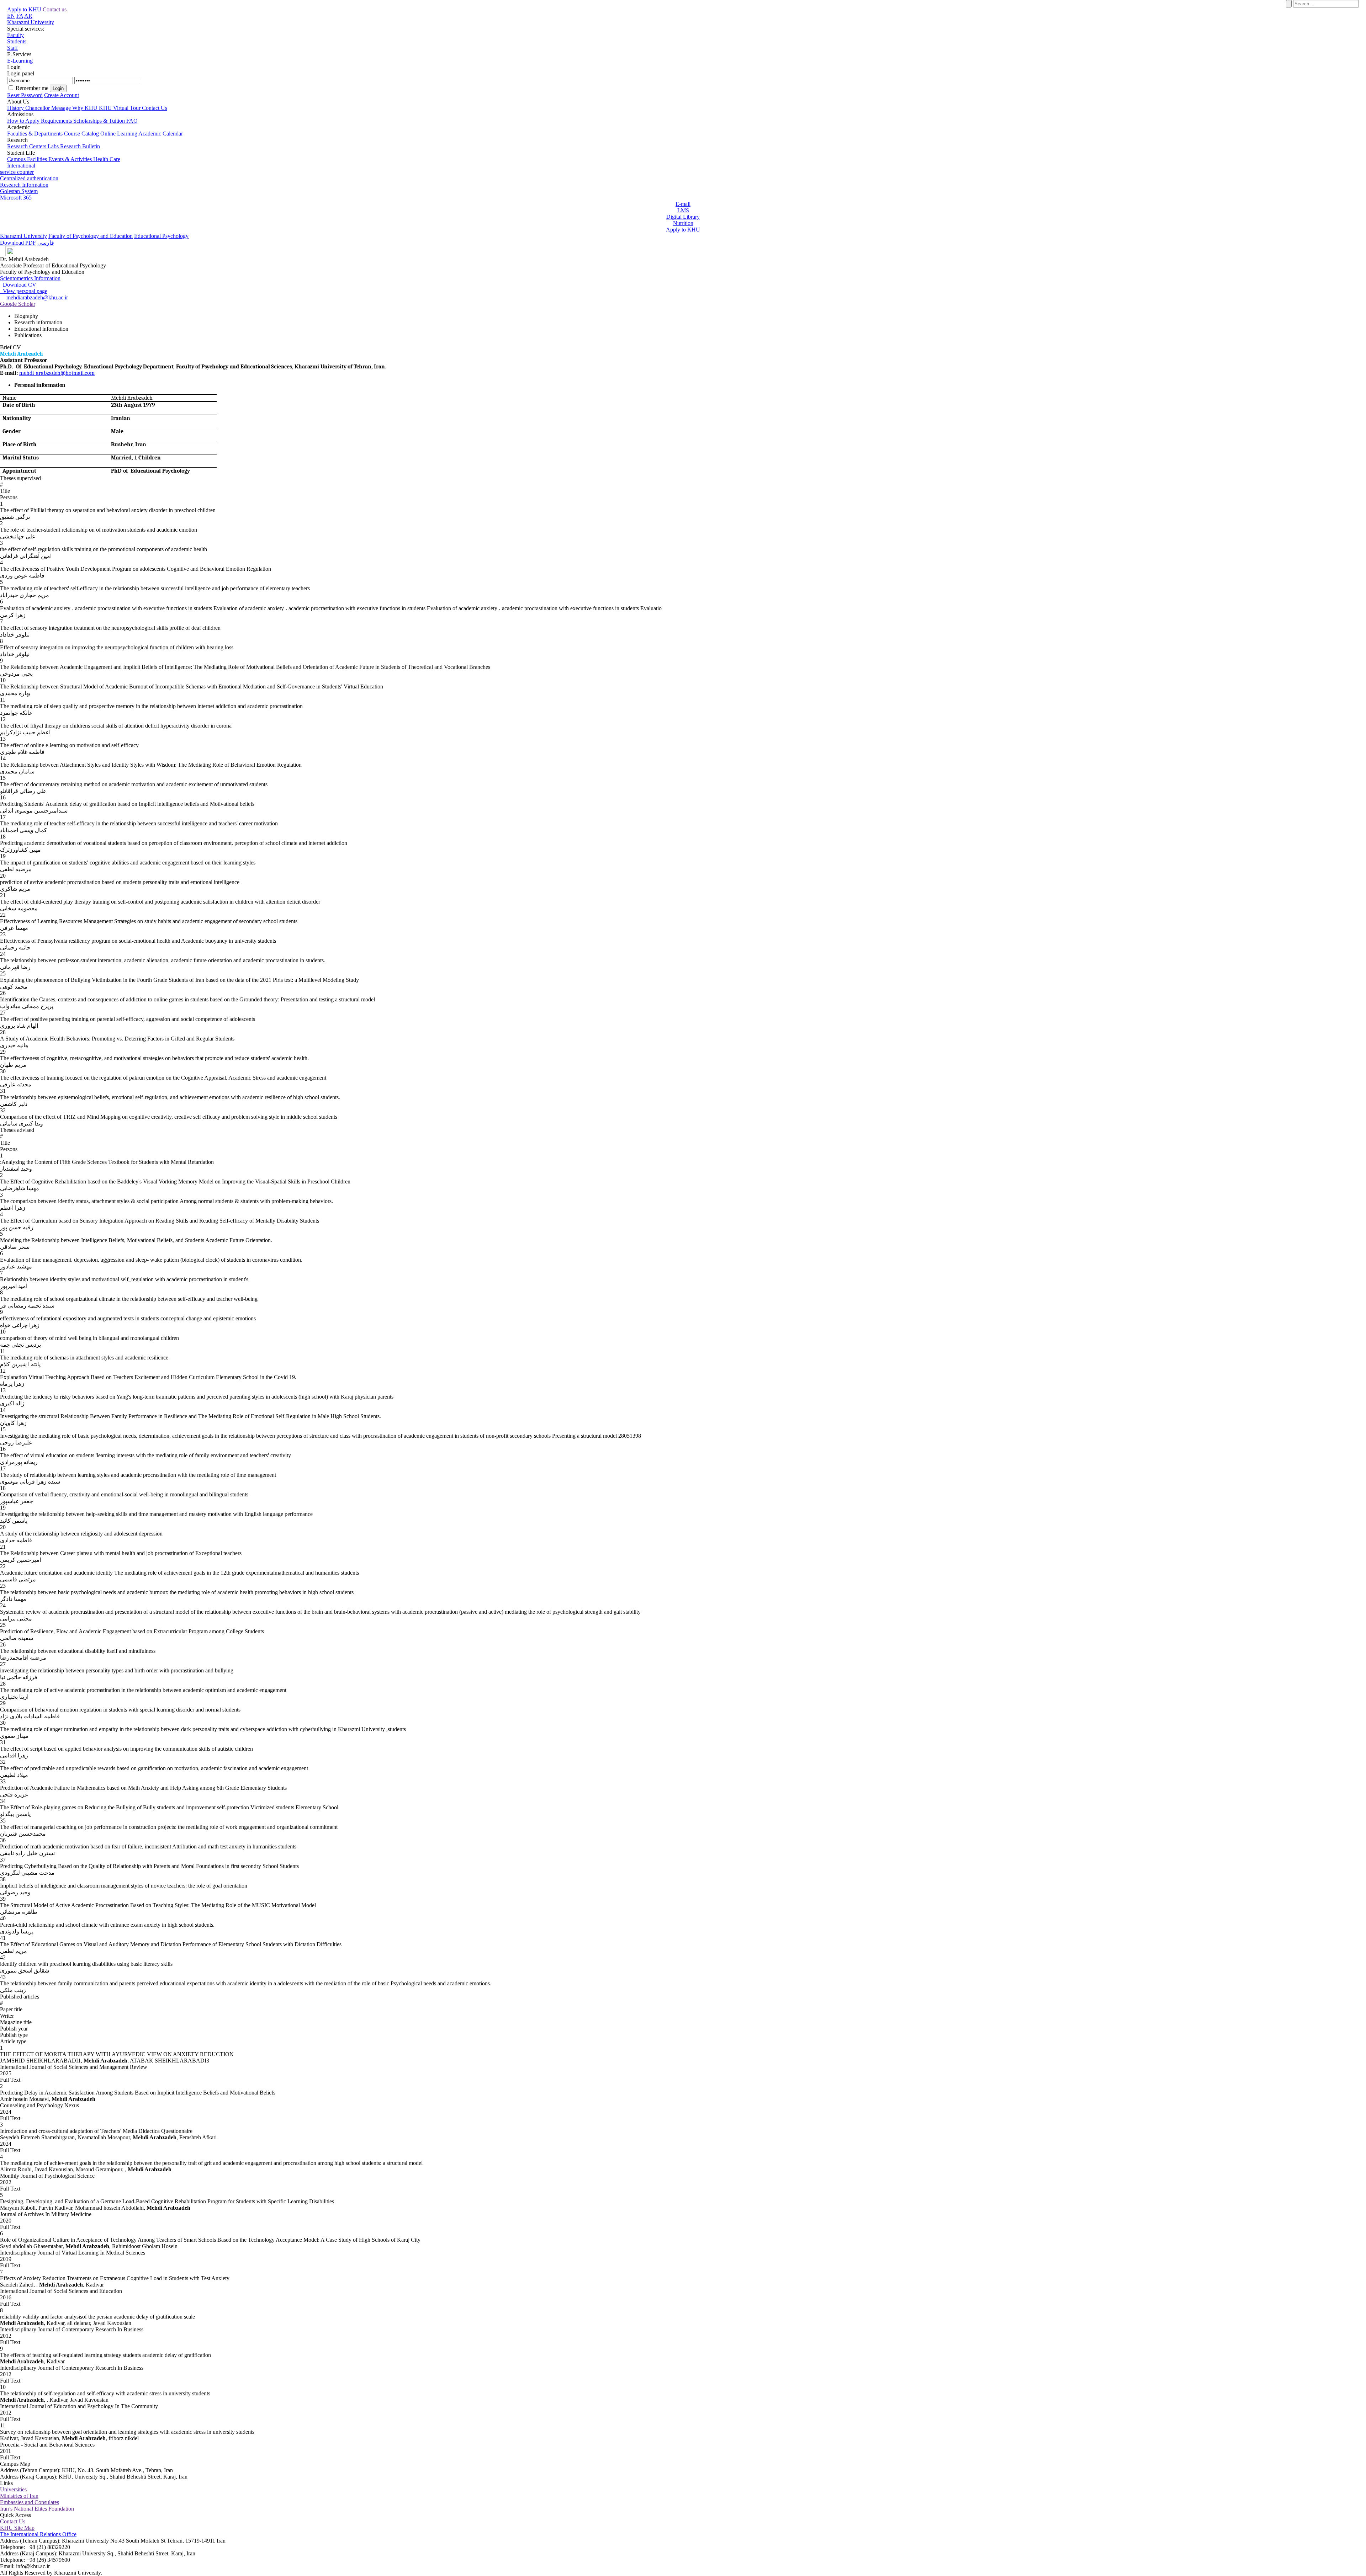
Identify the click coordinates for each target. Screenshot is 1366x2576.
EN (11, 16)
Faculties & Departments (36, 134)
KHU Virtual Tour (120, 108)
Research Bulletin (80, 146)
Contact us (55, 9)
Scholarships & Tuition (100, 121)
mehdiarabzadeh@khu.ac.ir (37, 297)
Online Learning (119, 134)
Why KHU (86, 108)
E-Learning (20, 61)
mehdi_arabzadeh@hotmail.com (57, 373)
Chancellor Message (49, 108)
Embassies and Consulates (30, 2502)
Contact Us (155, 108)
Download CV (18, 285)
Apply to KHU (24, 9)
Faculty (15, 35)
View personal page (24, 291)
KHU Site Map (17, 2528)
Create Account (62, 95)
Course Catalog (82, 134)
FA (20, 16)
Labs (54, 146)
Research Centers (27, 146)
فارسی (46, 243)
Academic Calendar (161, 134)
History (16, 108)
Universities (13, 2489)
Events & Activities (71, 159)
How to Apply (24, 121)
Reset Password (25, 95)
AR (28, 16)
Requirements (57, 121)
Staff (12, 48)
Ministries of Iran (19, 2496)
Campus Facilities (28, 159)
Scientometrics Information (30, 278)
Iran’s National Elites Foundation (37, 2509)
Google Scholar (18, 304)
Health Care (107, 159)
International (21, 166)
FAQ (132, 121)
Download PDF (18, 243)
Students (17, 41)
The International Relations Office (38, 2534)
